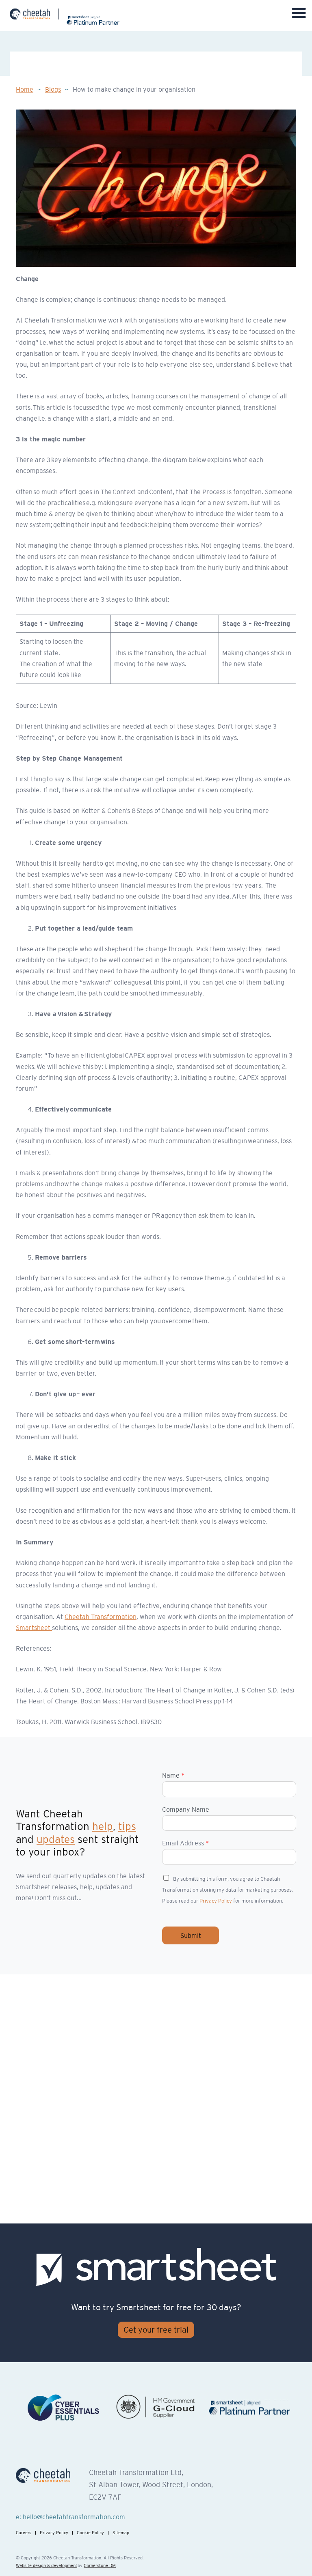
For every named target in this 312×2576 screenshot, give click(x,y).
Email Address (185, 1843)
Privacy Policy (216, 1901)
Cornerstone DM (100, 2565)
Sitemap (121, 2533)
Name (173, 1775)
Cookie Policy (90, 2533)
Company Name (186, 1809)
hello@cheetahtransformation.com (74, 2517)
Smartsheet (34, 1628)
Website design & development (47, 2565)
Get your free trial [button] (156, 2330)
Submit (191, 1935)
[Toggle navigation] (299, 15)
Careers (24, 2533)
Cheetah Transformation (101, 1617)
